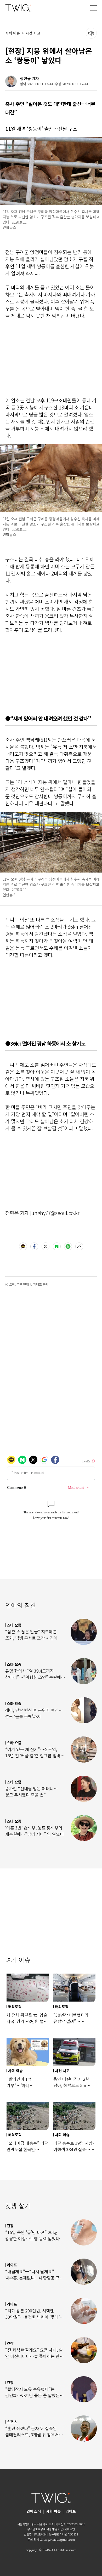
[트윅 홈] (18, 8)
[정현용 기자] (11, 81)
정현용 (25, 78)
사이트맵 (70, 2529)
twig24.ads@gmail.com (59, 2539)
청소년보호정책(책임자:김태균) (45, 2529)
